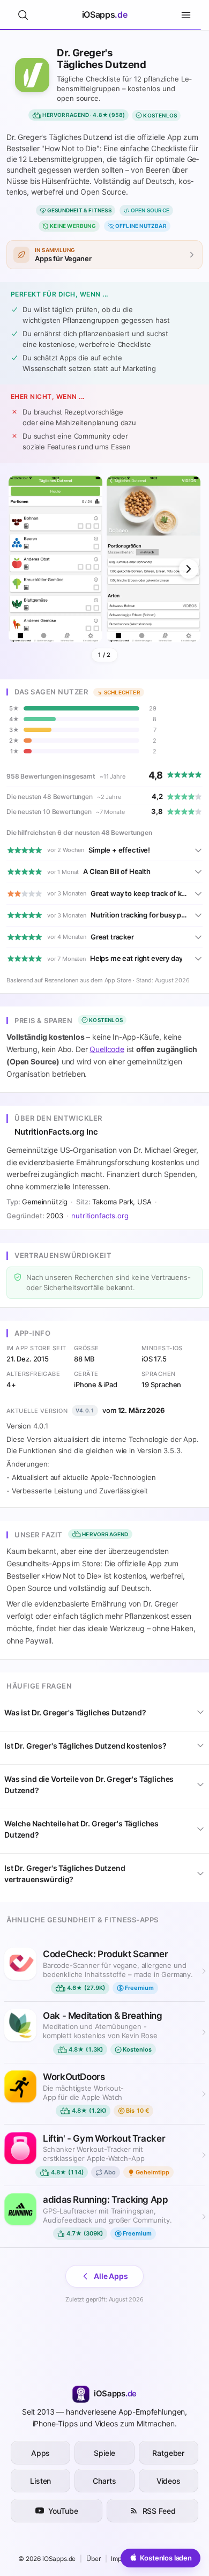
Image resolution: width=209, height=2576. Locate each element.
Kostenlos (160, 115)
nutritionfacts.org (100, 1216)
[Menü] (186, 15)
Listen (40, 2481)
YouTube (63, 2511)
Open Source (150, 210)
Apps (40, 2453)
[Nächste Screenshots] (189, 569)
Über (93, 2559)
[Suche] (23, 15)
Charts (104, 2481)
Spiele (104, 2453)
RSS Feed (159, 2511)
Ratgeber (168, 2453)
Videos (169, 2481)
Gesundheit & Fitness (79, 210)
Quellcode (107, 1049)
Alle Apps (111, 2276)
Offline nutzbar (141, 226)
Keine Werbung (73, 226)
